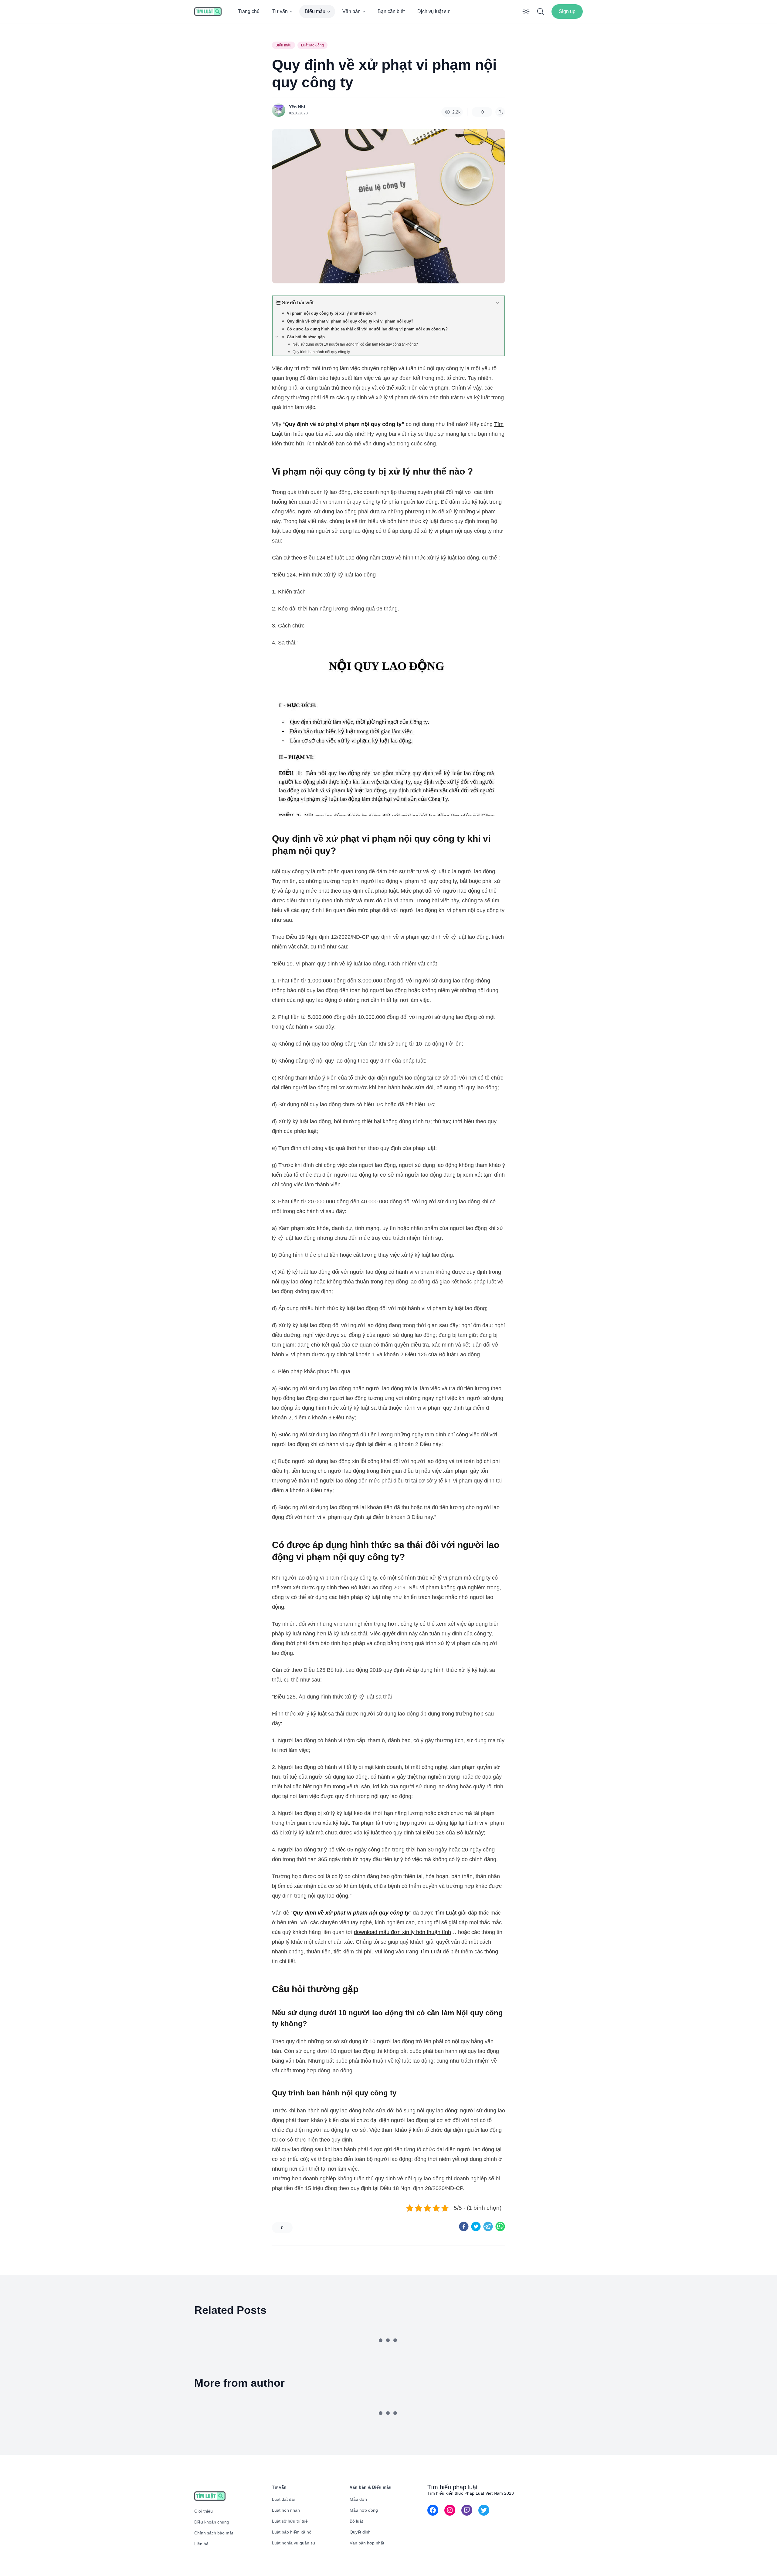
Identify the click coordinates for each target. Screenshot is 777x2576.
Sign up (567, 11)
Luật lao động (312, 45)
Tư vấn (280, 11)
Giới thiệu (204, 2511)
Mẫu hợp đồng (364, 2510)
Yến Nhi (297, 107)
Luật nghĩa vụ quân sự (294, 2543)
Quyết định (360, 2532)
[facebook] (464, 2226)
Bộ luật (356, 2521)
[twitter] (476, 2226)
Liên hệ (201, 2544)
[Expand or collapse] (498, 303)
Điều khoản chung (212, 2522)
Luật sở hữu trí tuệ (290, 2521)
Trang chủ (249, 11)
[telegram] (488, 2226)
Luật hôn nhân (286, 2510)
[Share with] (500, 112)
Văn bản (351, 11)
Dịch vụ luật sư (434, 11)
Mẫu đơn (358, 2499)
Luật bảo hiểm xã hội (292, 2532)
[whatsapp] (500, 2226)
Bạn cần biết (391, 11)
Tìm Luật (446, 1913)
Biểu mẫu (315, 11)
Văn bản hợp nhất (367, 2543)
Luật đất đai (283, 2499)
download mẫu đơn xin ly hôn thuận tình (402, 1932)
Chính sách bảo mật (214, 2533)
